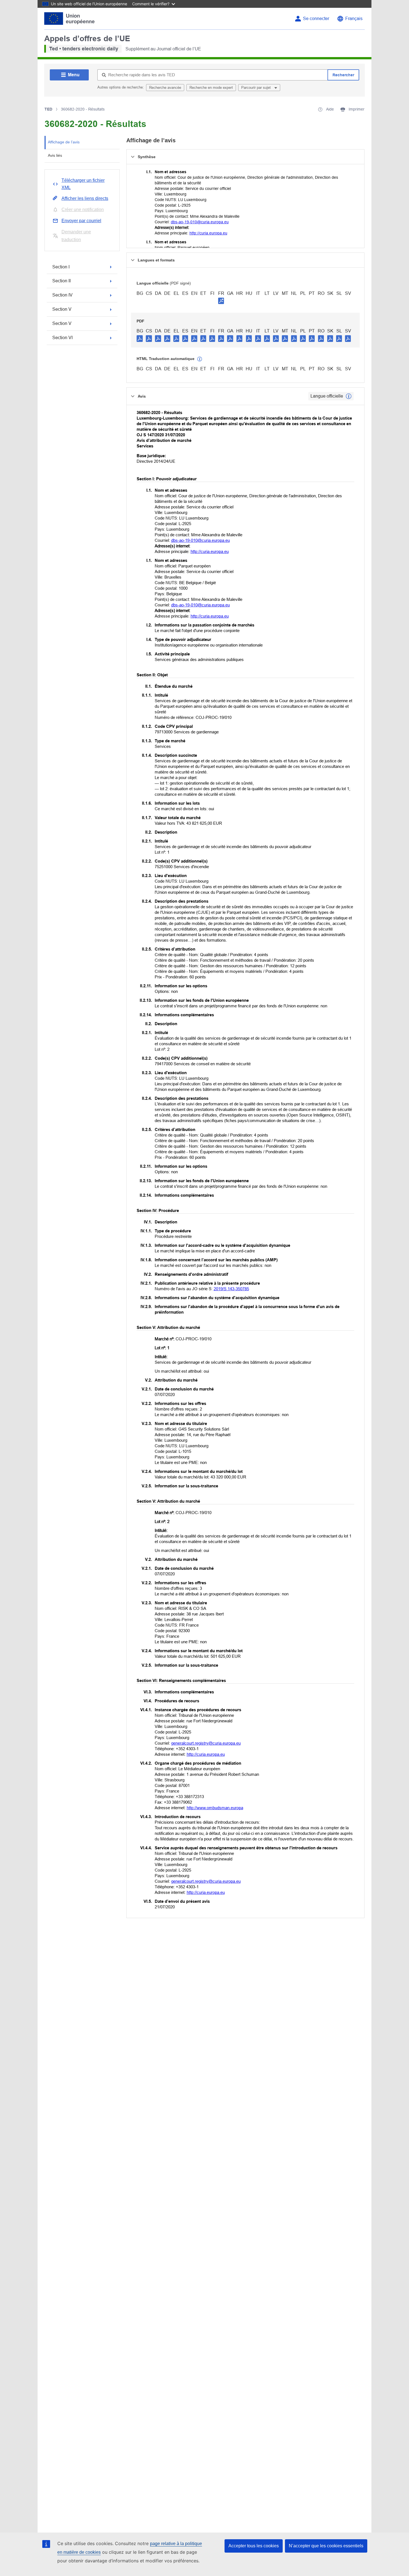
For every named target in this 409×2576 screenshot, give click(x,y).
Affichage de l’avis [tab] (64, 142)
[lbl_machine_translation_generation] (200, 359)
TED (48, 109)
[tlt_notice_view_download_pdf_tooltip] (140, 338)
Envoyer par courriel (81, 221)
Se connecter (316, 19)
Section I (61, 267)
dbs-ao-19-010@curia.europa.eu (200, 222)
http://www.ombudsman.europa (215, 1808)
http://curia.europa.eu (208, 233)
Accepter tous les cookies (254, 2546)
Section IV (62, 295)
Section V (62, 309)
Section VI (62, 338)
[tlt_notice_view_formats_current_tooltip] (349, 396)
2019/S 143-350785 (231, 1289)
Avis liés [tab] (55, 155)
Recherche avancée (165, 88)
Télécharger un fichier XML (83, 184)
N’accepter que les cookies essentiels (326, 2546)
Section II (61, 281)
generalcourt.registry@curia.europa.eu (206, 1743)
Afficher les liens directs (85, 198)
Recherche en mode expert (211, 88)
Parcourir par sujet (257, 88)
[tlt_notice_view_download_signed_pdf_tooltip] (221, 301)
